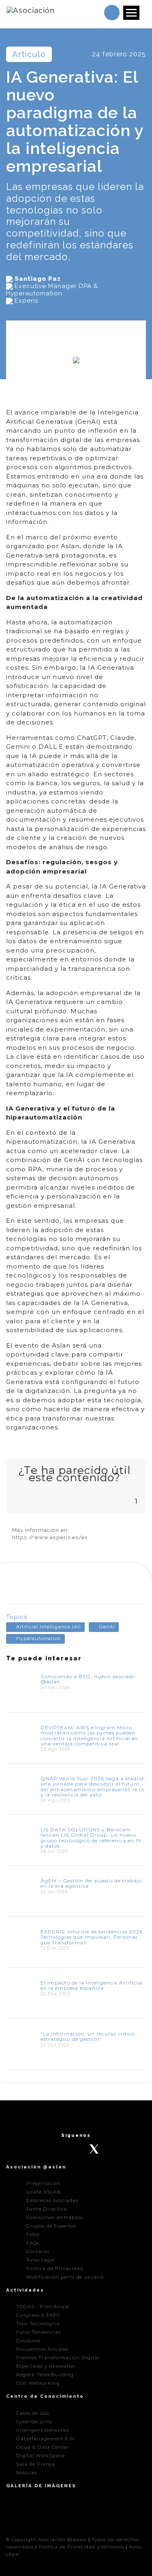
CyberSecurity (34, 2422)
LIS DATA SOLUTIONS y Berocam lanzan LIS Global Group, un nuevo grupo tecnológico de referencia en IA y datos (91, 1838)
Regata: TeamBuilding (45, 2375)
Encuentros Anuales (42, 2349)
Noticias (27, 2473)
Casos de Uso (33, 2413)
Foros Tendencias (39, 2332)
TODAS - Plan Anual (43, 2307)
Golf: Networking (38, 2383)
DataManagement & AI (46, 2439)
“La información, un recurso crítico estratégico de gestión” (88, 2036)
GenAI (107, 1627)
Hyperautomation (39, 1638)
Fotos (33, 2234)
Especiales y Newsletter (46, 2366)
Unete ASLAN (44, 2192)
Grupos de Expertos (51, 2226)
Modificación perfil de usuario (65, 2277)
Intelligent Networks (43, 2430)
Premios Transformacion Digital (58, 2358)
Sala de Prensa (36, 2464)
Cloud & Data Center (43, 2447)
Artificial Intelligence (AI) (48, 1627)
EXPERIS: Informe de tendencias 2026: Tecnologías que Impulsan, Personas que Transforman (92, 1937)
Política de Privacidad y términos (81, 2547)
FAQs (33, 2243)
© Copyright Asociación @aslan (46, 2540)
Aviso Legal (41, 2260)
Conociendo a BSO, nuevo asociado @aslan (88, 1679)
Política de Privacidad (55, 2268)
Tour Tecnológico (38, 2324)
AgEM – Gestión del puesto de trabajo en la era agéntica (91, 1883)
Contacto (38, 2251)
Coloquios (28, 2341)
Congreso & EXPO (38, 2315)
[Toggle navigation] (131, 13)
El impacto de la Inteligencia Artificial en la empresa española (92, 1985)
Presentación (43, 2183)
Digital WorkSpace (41, 2456)
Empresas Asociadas (52, 2200)
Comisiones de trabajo (55, 2217)
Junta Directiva (47, 2209)
